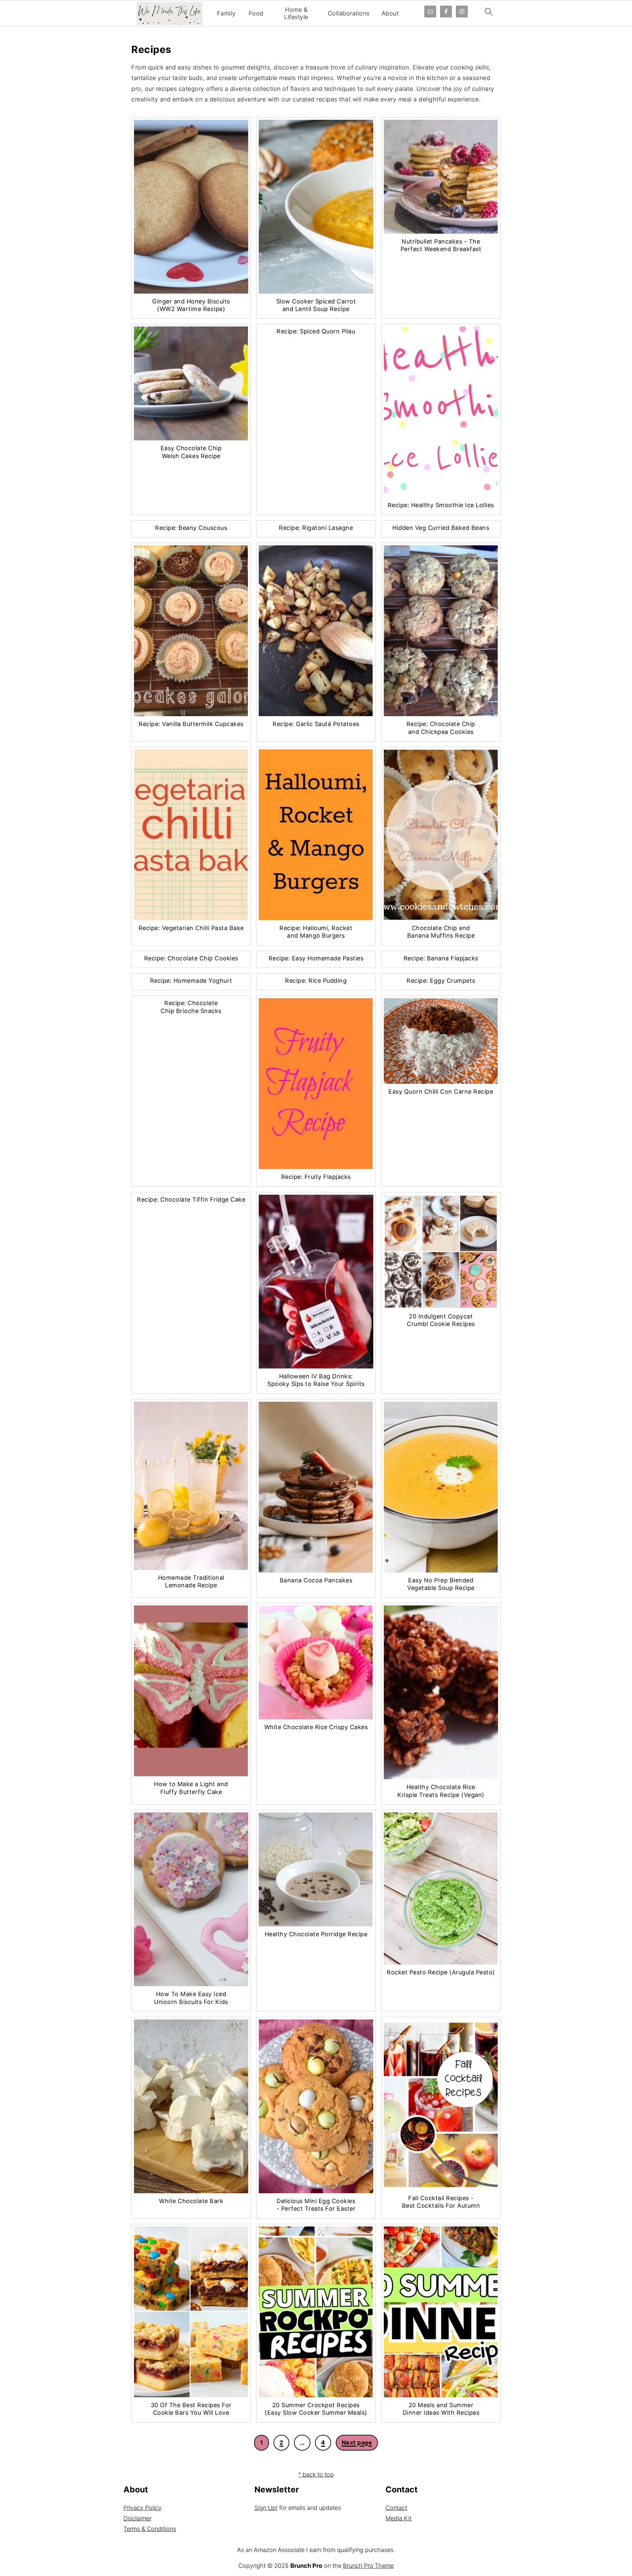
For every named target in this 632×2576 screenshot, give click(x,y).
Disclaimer (137, 2518)
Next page (357, 2443)
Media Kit (398, 2518)
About (390, 13)
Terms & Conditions (150, 2529)
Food (256, 13)
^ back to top (316, 2474)
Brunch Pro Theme (368, 2566)
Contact (396, 2508)
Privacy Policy (143, 2508)
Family (226, 13)
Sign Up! (266, 2508)
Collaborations (349, 13)
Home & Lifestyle (296, 13)
